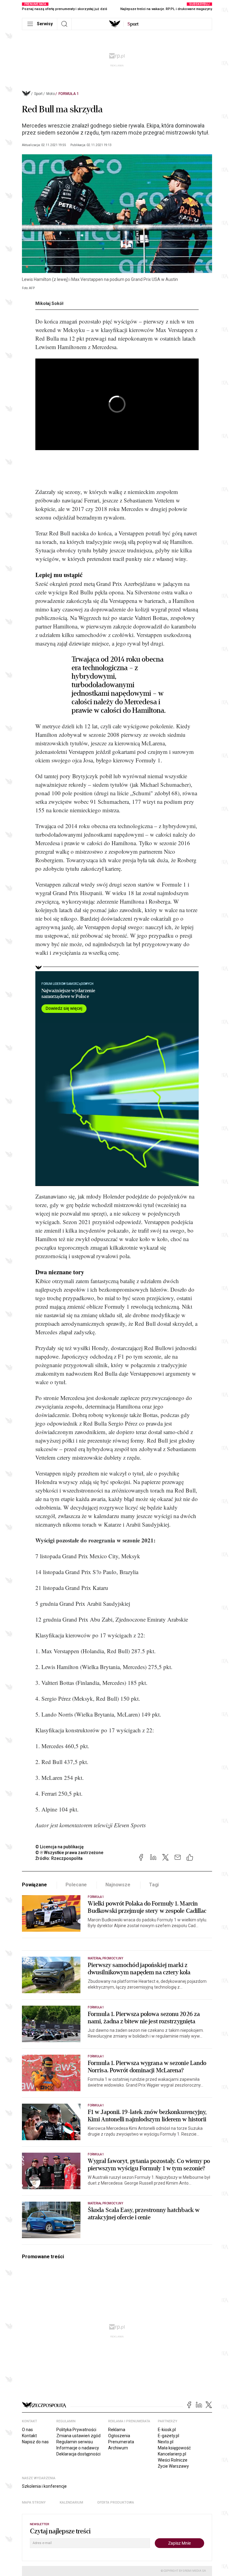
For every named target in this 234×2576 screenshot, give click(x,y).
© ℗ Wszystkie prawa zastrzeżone (69, 1853)
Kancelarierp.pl (172, 2454)
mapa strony (34, 2502)
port (133, 24)
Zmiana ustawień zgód (78, 2436)
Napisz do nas (35, 2442)
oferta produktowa (116, 2502)
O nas (27, 2430)
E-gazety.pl (168, 2436)
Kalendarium (71, 2502)
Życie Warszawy (173, 2466)
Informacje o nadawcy (78, 2448)
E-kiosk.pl (167, 2430)
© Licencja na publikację (60, 1847)
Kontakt (29, 2436)
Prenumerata (121, 2442)
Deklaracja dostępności (78, 2454)
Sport (38, 94)
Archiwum (118, 2448)
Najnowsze (118, 1885)
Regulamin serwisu (75, 2442)
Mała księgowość (174, 2448)
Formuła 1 (69, 94)
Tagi (154, 1885)
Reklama (117, 2430)
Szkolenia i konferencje (44, 2486)
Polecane (76, 1885)
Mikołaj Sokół (49, 303)
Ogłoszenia (119, 2436)
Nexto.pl (166, 2442)
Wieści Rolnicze (173, 2460)
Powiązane (34, 1885)
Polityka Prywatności (76, 2430)
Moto (51, 94)
